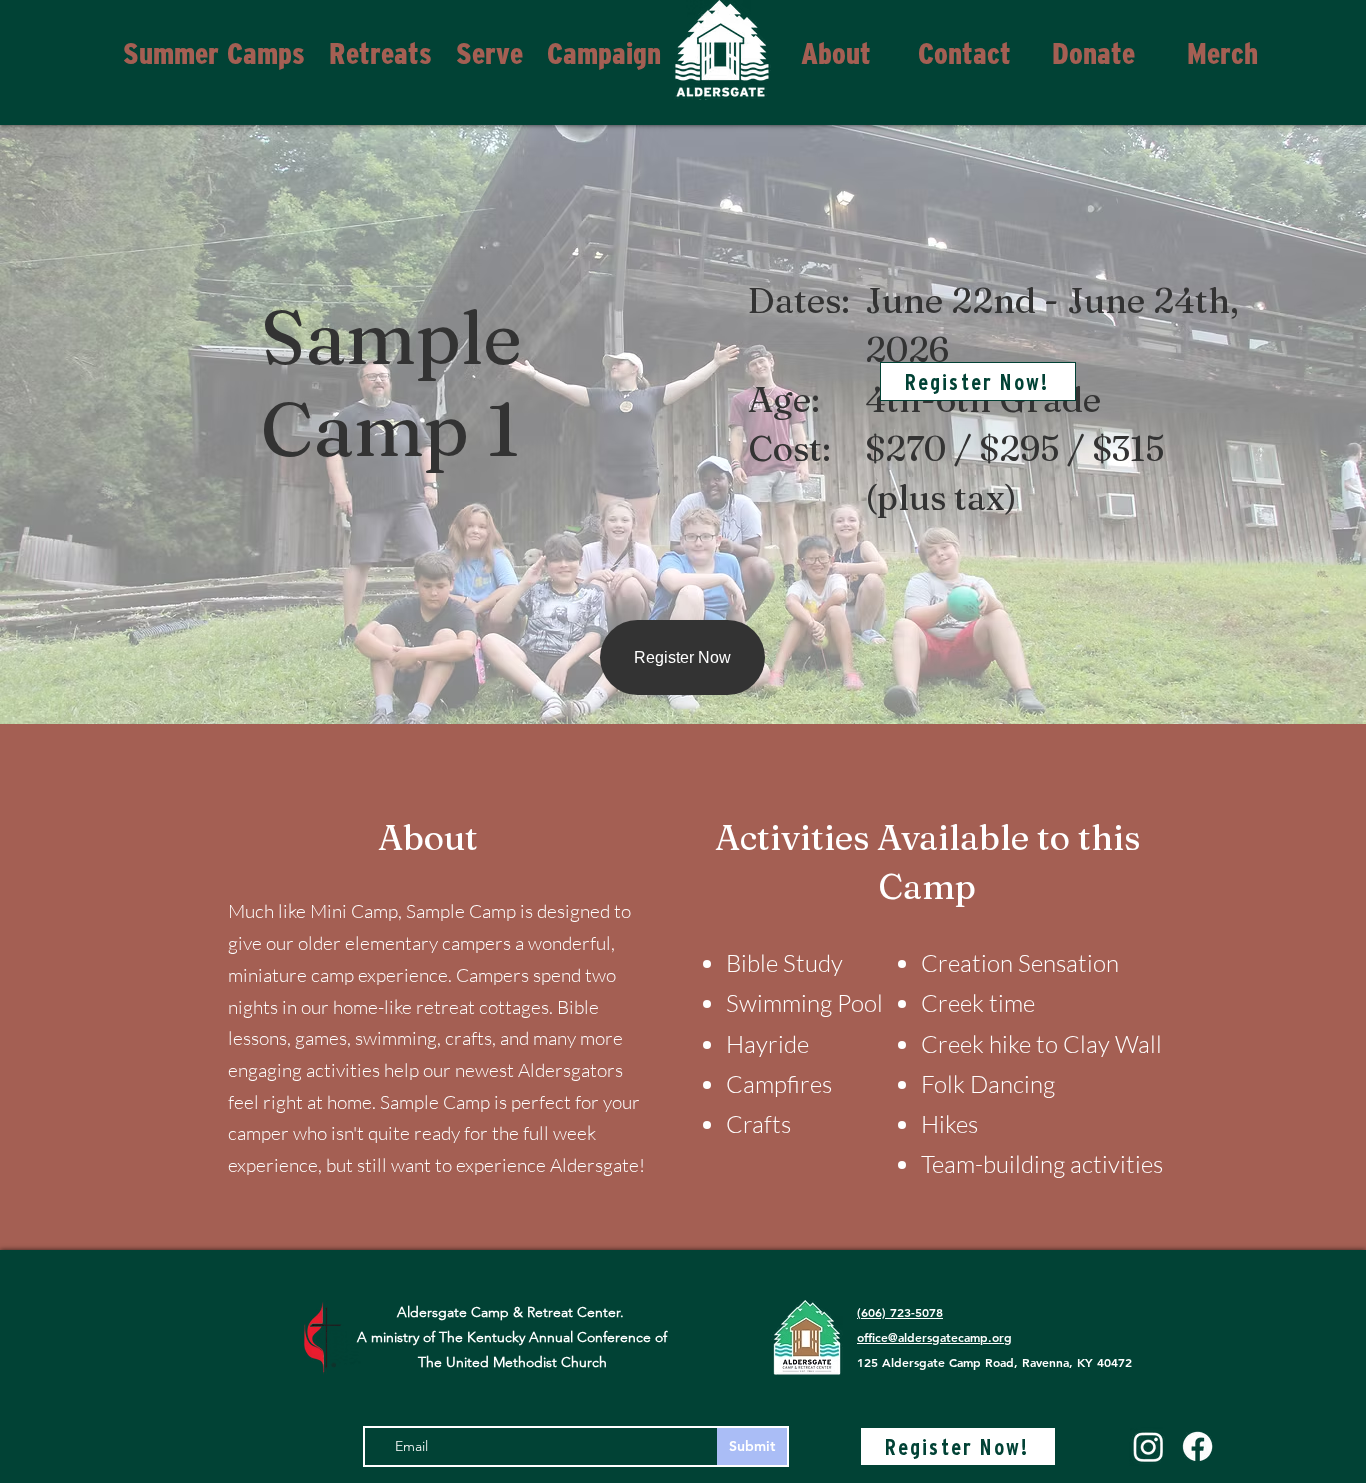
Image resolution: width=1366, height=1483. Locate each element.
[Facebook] (1197, 1446)
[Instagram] (1148, 1446)
